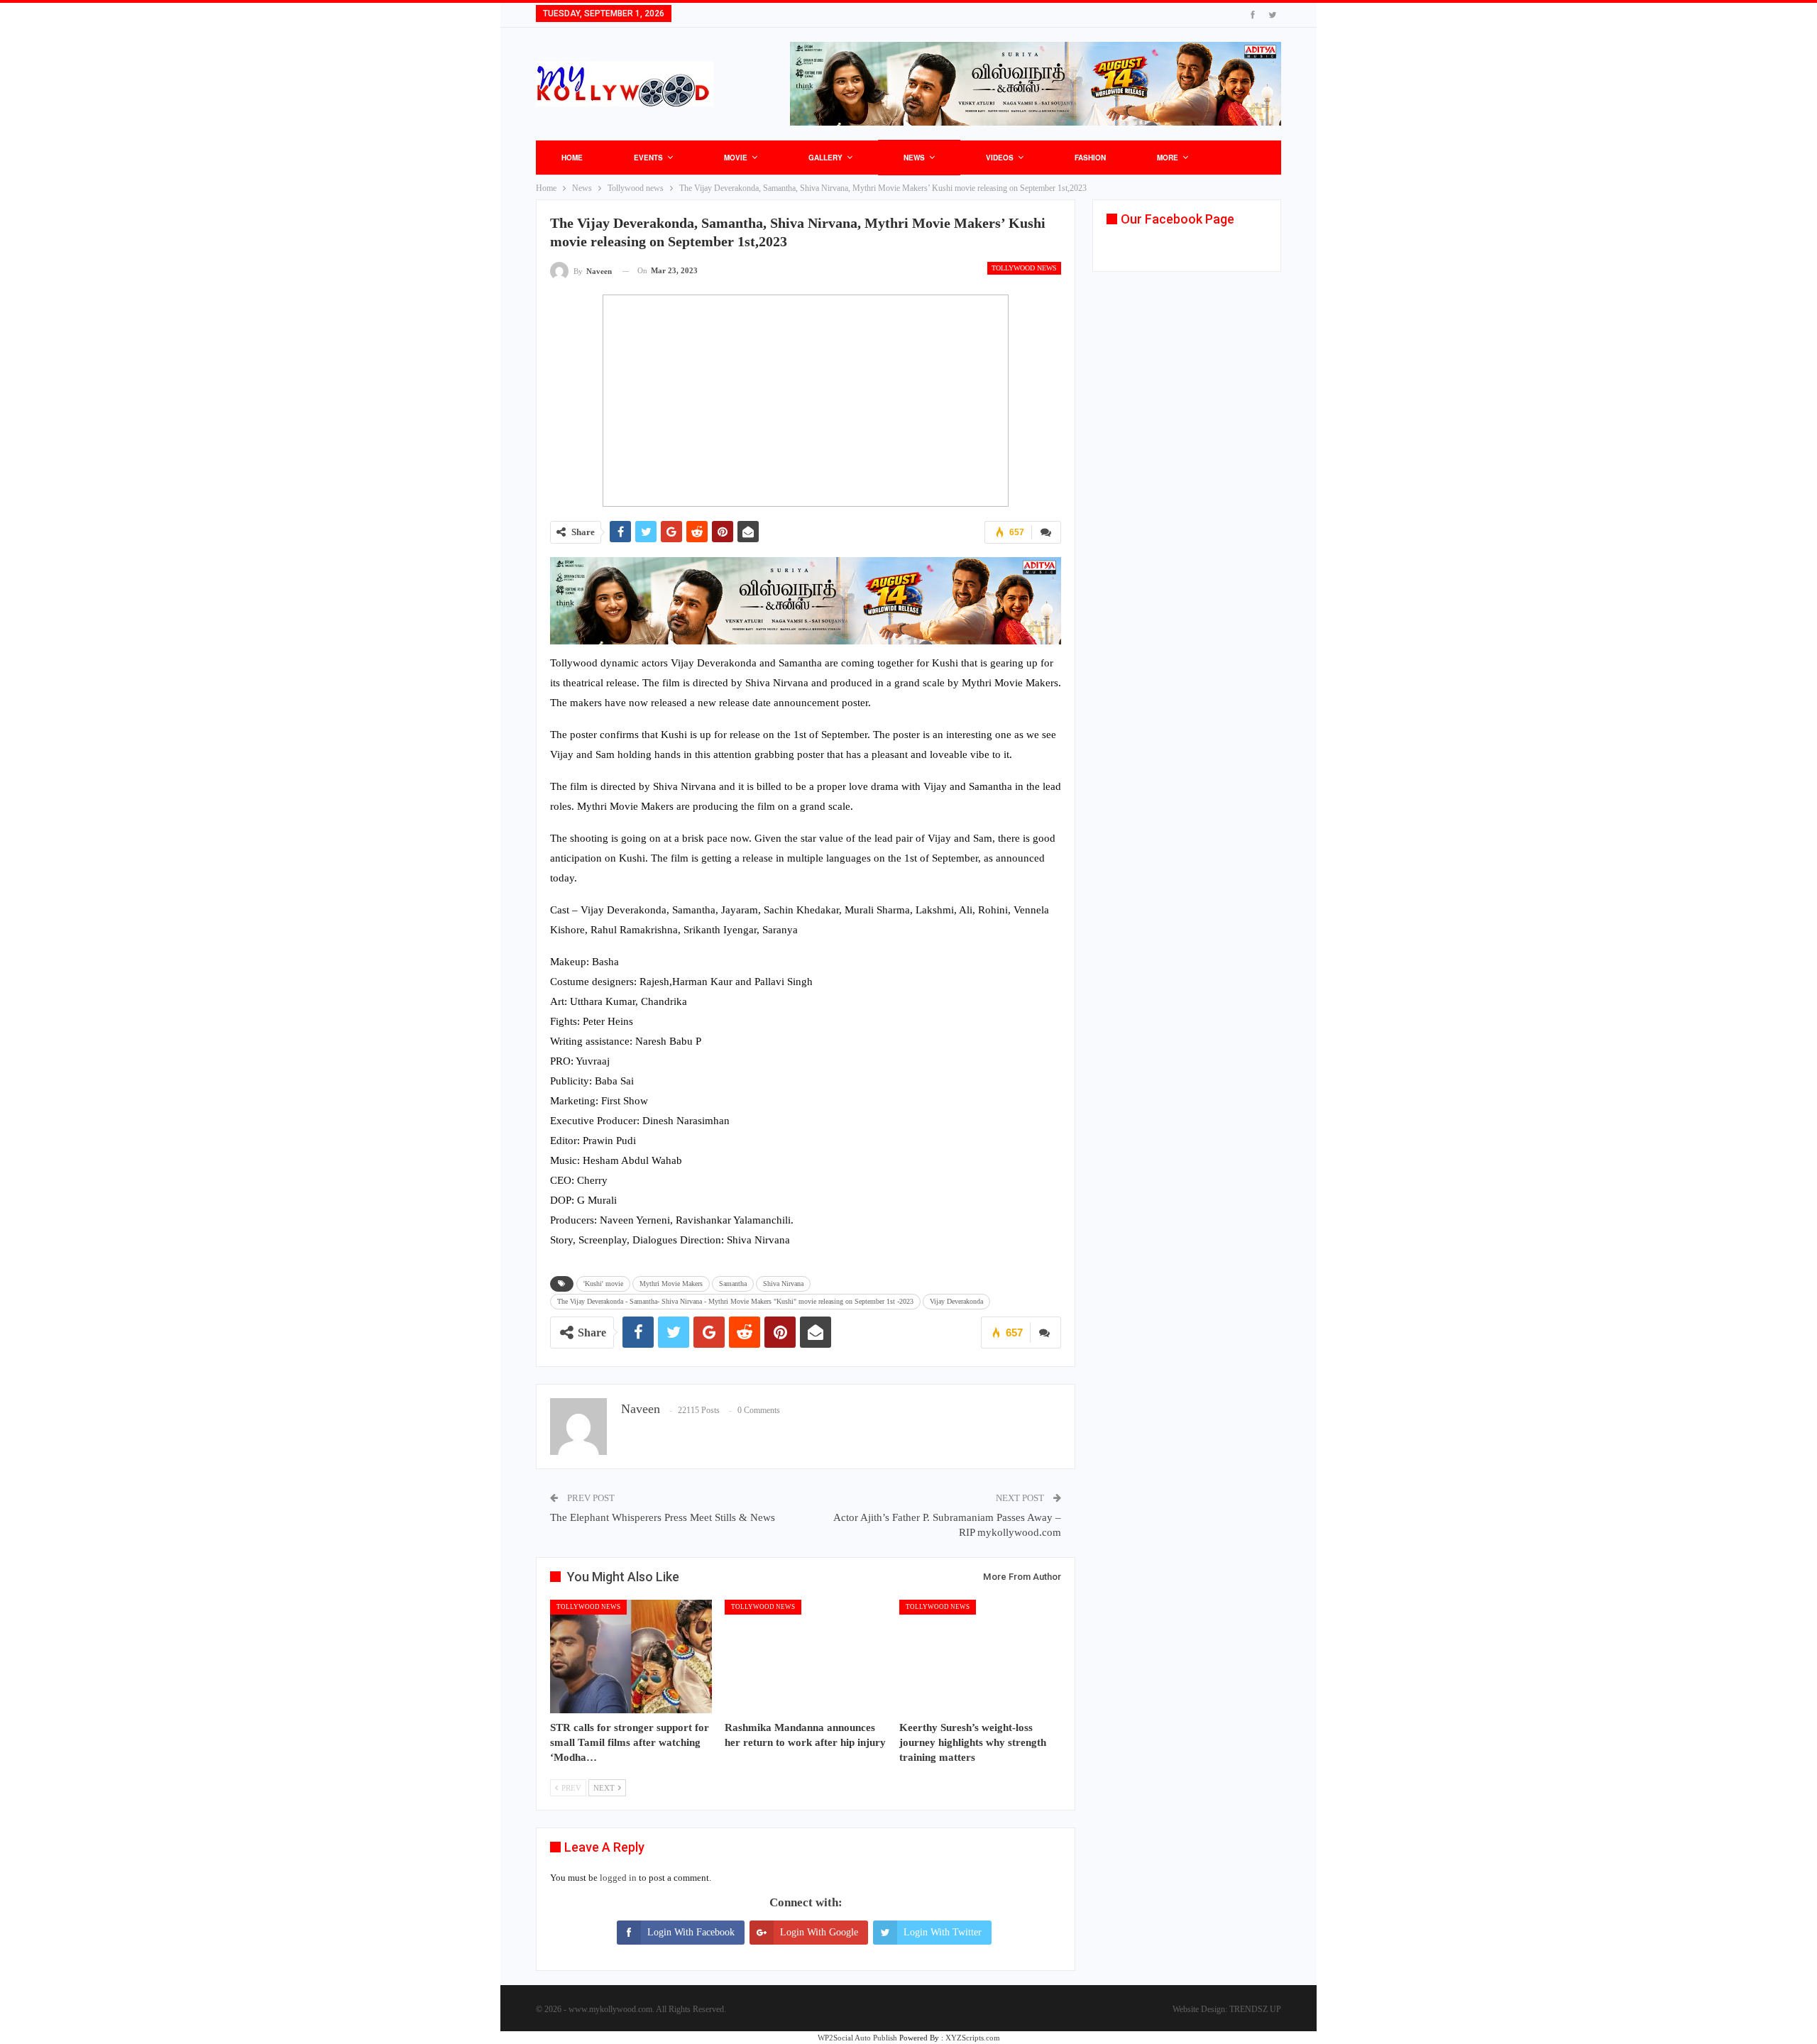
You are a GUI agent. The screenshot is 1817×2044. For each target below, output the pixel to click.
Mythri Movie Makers (671, 1284)
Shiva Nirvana (783, 1284)
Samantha (733, 1284)
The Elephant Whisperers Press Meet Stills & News (663, 1517)
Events (648, 158)
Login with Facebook (691, 1932)
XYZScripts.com (973, 2038)
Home (572, 158)
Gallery (825, 158)
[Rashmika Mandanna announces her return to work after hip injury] (806, 1656)
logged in (618, 1878)
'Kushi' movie (603, 1284)
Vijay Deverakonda (956, 1301)
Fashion (1090, 158)
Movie (736, 158)
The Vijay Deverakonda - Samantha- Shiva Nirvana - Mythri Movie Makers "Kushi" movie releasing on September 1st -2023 (735, 1301)
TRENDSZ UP (1255, 2009)
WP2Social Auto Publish (857, 2038)
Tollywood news (1024, 268)
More (1168, 158)
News (914, 158)
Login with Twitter (943, 1932)
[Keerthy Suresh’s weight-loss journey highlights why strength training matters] (980, 1656)
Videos (1000, 158)
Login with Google (819, 1932)
